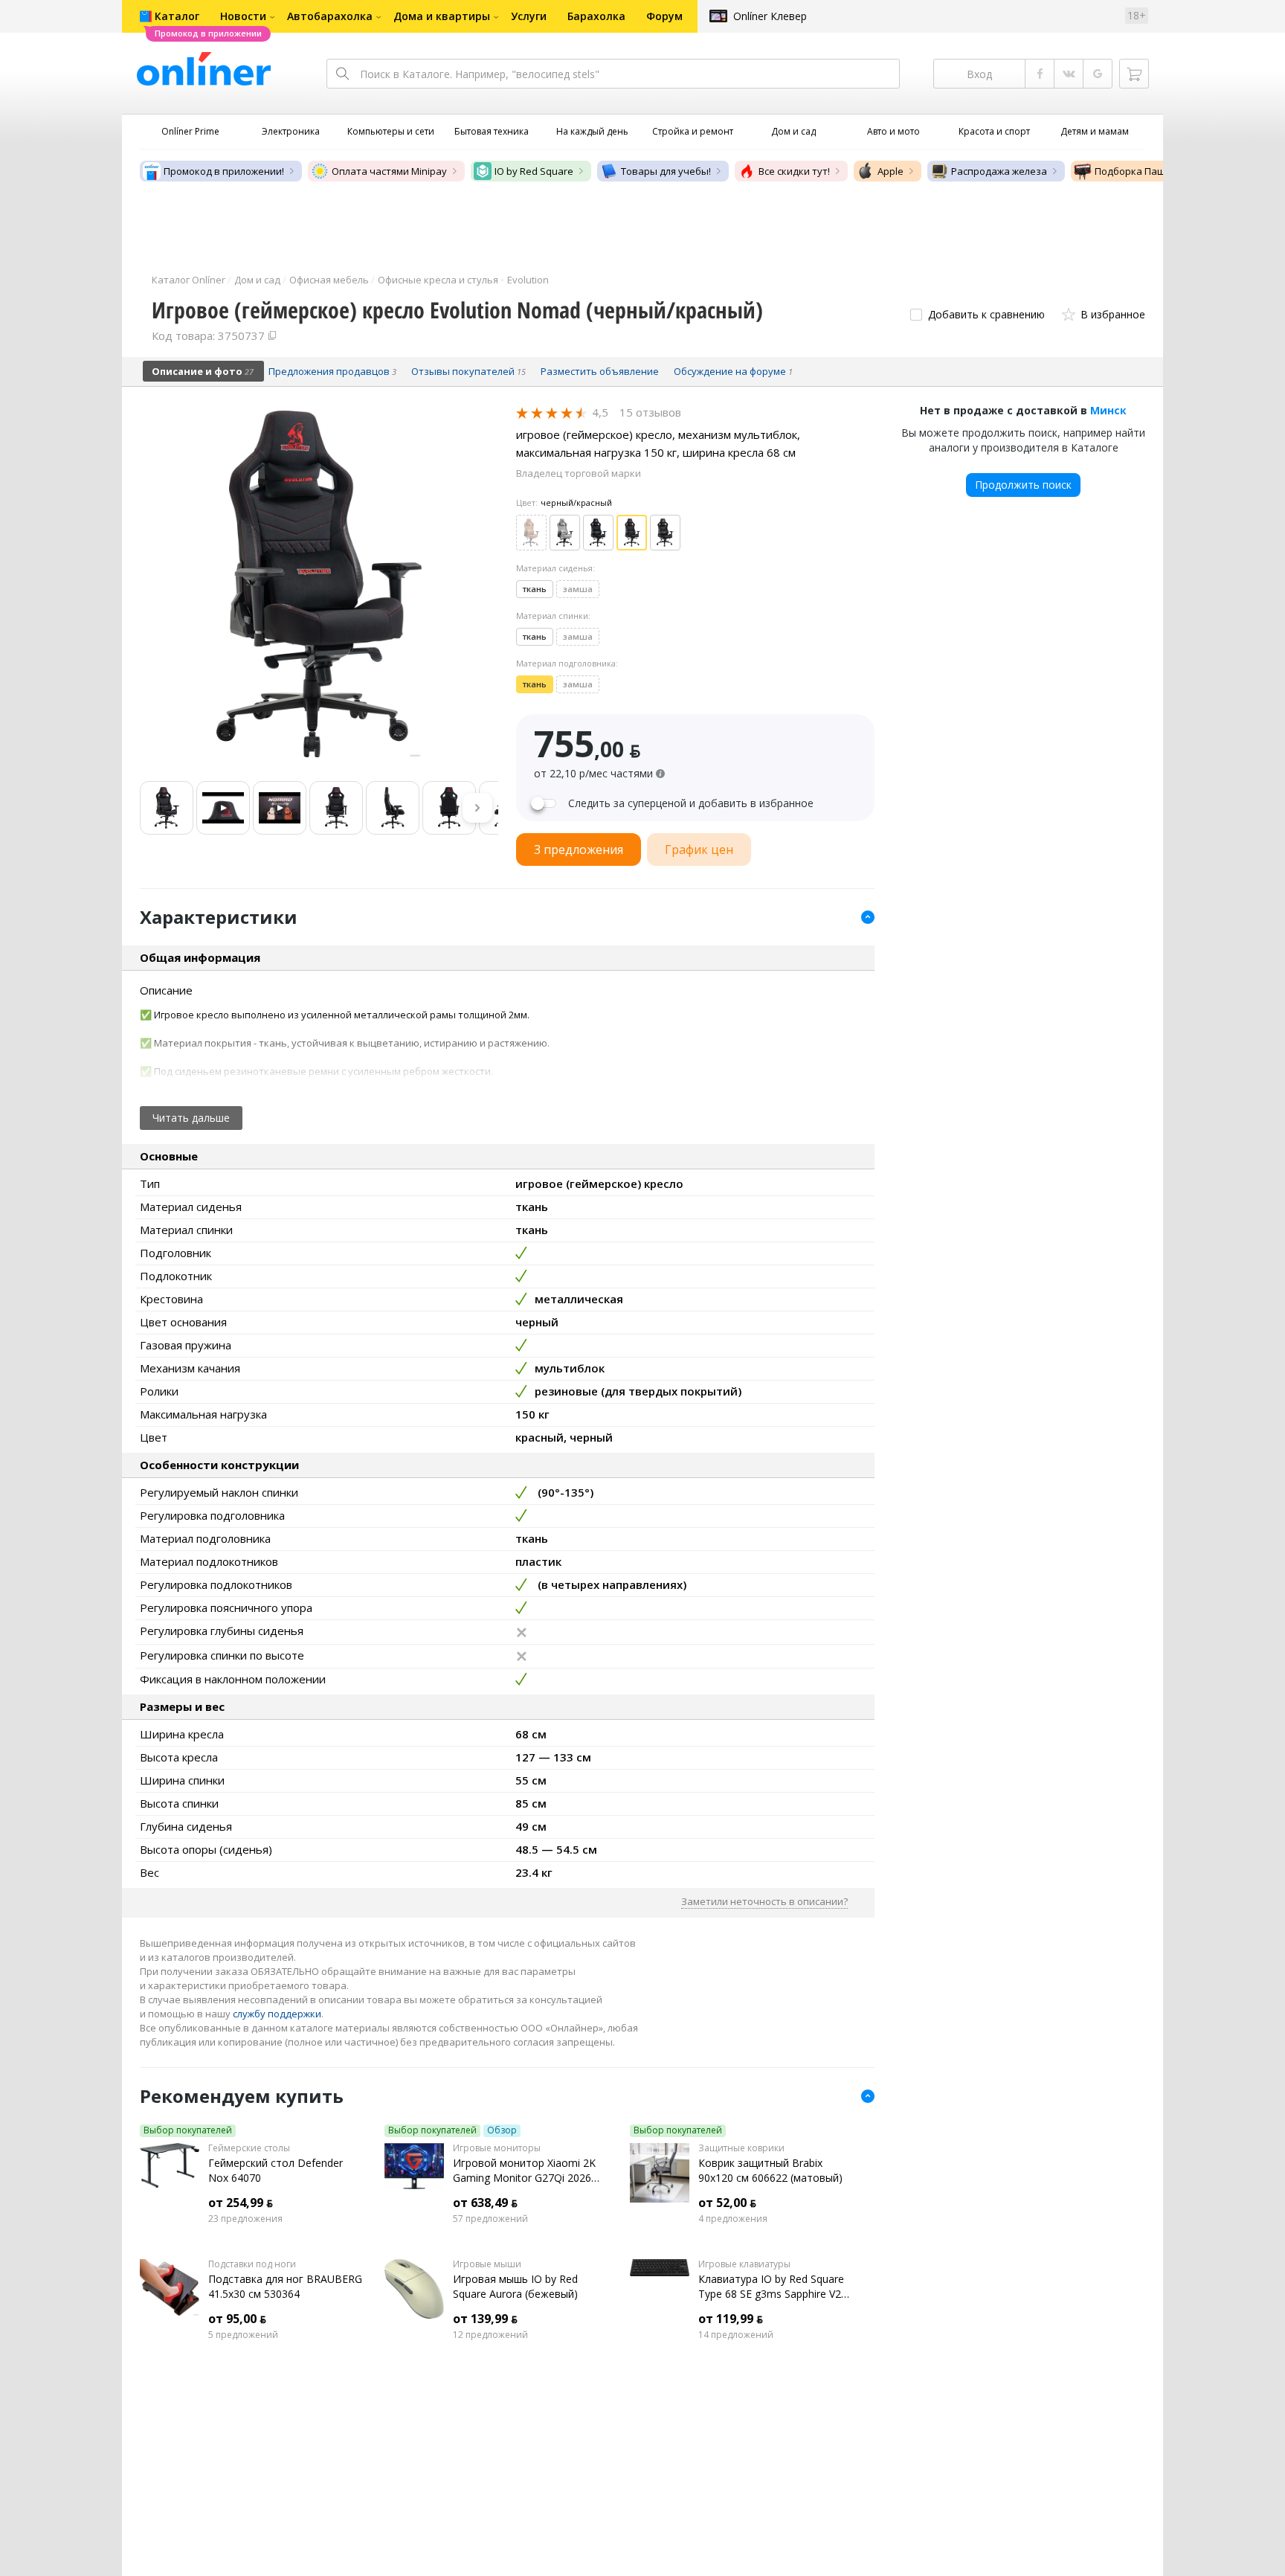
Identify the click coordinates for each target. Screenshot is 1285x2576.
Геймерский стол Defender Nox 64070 (276, 2170)
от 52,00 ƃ (727, 2203)
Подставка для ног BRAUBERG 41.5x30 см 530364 (285, 2286)
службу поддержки (277, 2014)
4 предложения (733, 2219)
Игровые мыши (487, 2264)
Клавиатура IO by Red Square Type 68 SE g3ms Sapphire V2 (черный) (771, 2287)
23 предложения (245, 2219)
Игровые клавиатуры (744, 2264)
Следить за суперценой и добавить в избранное (691, 803)
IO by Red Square (534, 171)
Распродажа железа (999, 171)
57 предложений (490, 2219)
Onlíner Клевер (770, 16)
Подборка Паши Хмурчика (1157, 171)
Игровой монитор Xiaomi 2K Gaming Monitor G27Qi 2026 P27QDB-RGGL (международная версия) (524, 2171)
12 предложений (490, 2335)
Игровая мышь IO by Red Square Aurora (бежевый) (515, 2286)
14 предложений (736, 2335)
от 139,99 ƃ (485, 2319)
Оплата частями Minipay (389, 171)
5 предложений (243, 2335)
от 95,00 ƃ (237, 2319)
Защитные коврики (741, 2148)
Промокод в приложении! (224, 171)
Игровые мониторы (497, 2148)
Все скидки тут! (794, 171)
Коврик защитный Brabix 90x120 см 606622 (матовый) (770, 2170)
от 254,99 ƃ (241, 2203)
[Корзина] (1134, 74)
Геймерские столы (249, 2148)
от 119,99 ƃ (731, 2319)
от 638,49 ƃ (485, 2203)
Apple (891, 171)
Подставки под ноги (252, 2264)
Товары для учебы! (666, 171)
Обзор (502, 2130)
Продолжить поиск (1023, 485)
